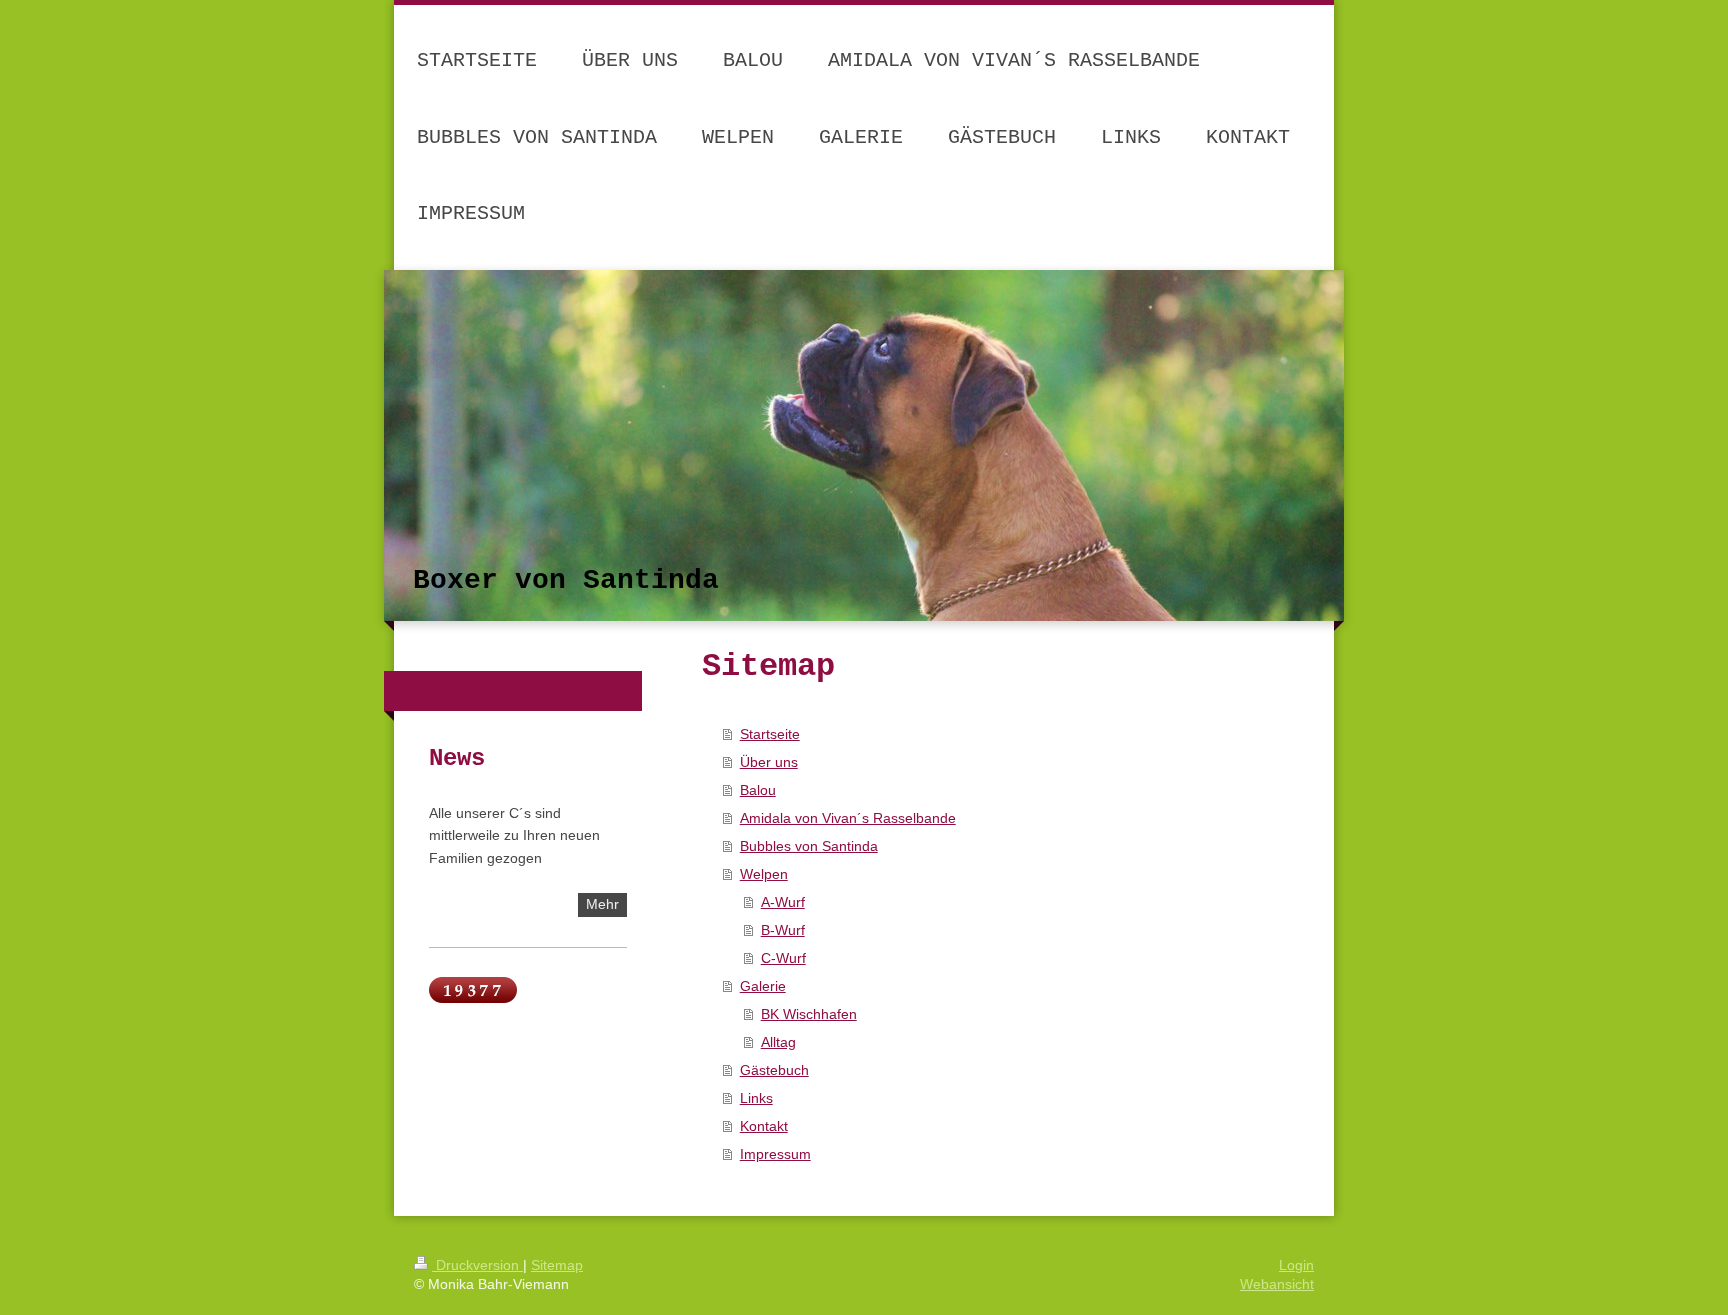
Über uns (769, 762)
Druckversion (477, 1265)
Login (1296, 1265)
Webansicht (1277, 1284)
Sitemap (557, 1265)
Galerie (763, 986)
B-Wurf (783, 930)
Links (756, 1098)
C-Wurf (783, 958)
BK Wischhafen (809, 1014)
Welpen (764, 874)
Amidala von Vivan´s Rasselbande (848, 818)
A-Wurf (783, 902)
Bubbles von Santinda (809, 846)
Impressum (775, 1154)
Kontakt (764, 1126)
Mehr (602, 904)
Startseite (770, 734)
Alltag (778, 1042)
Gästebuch (774, 1070)
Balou (758, 790)
